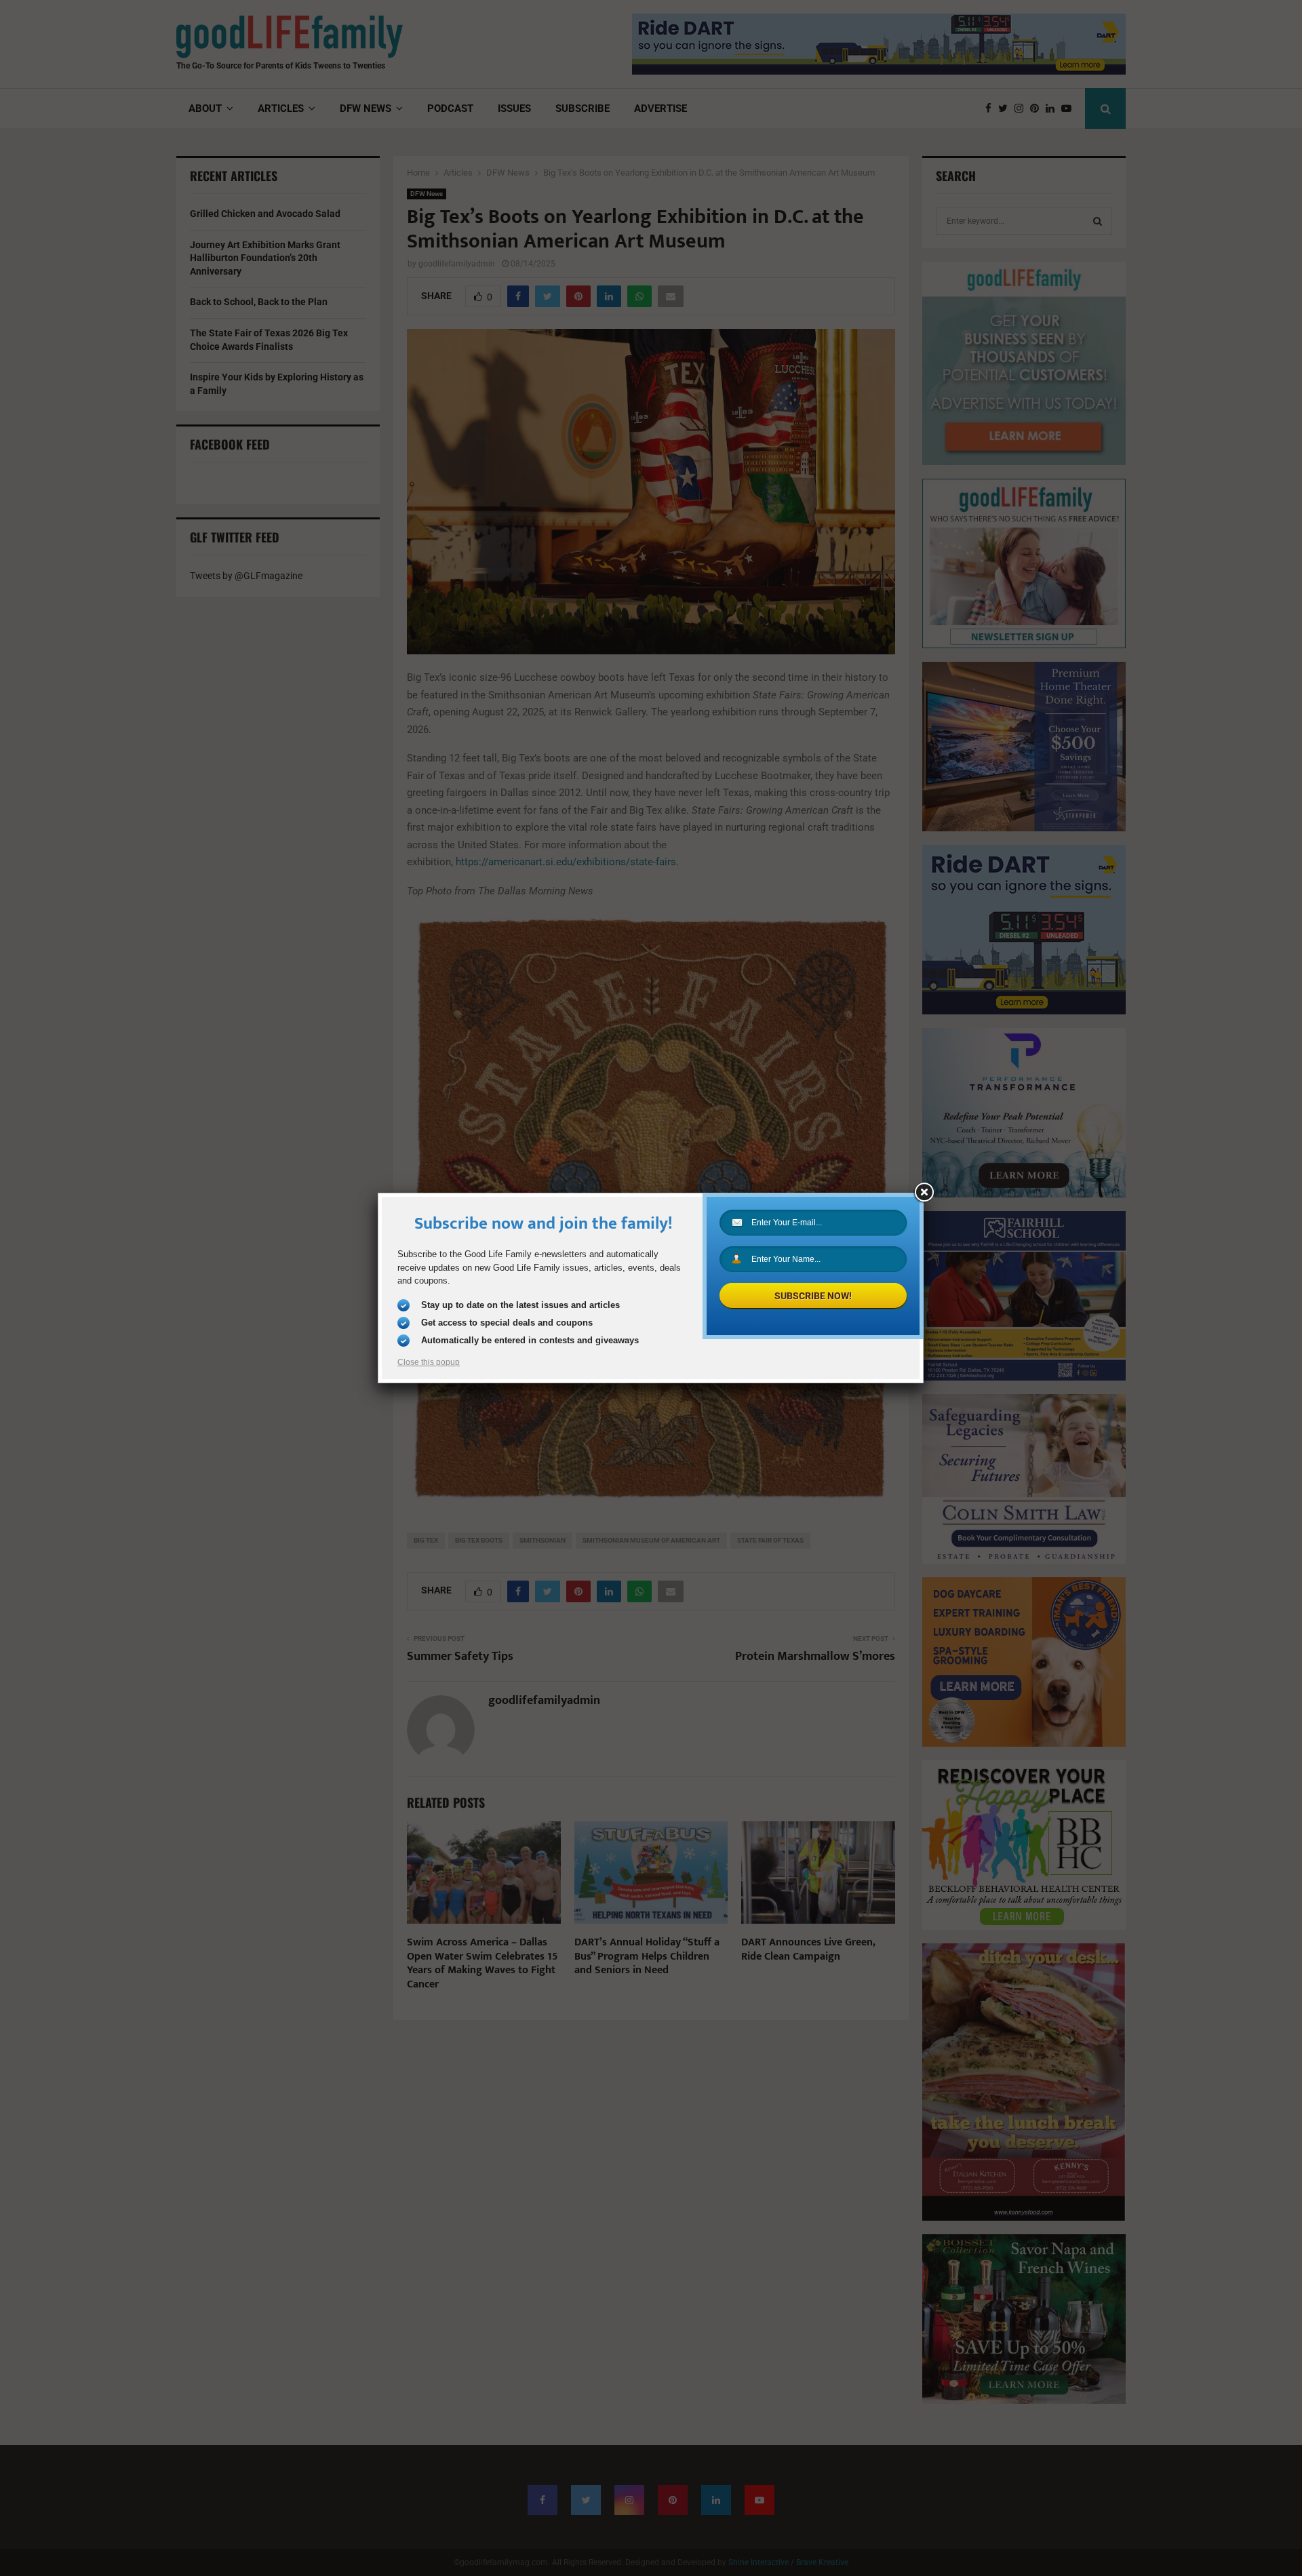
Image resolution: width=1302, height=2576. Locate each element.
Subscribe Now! (813, 1296)
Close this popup (429, 1362)
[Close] (924, 1193)
